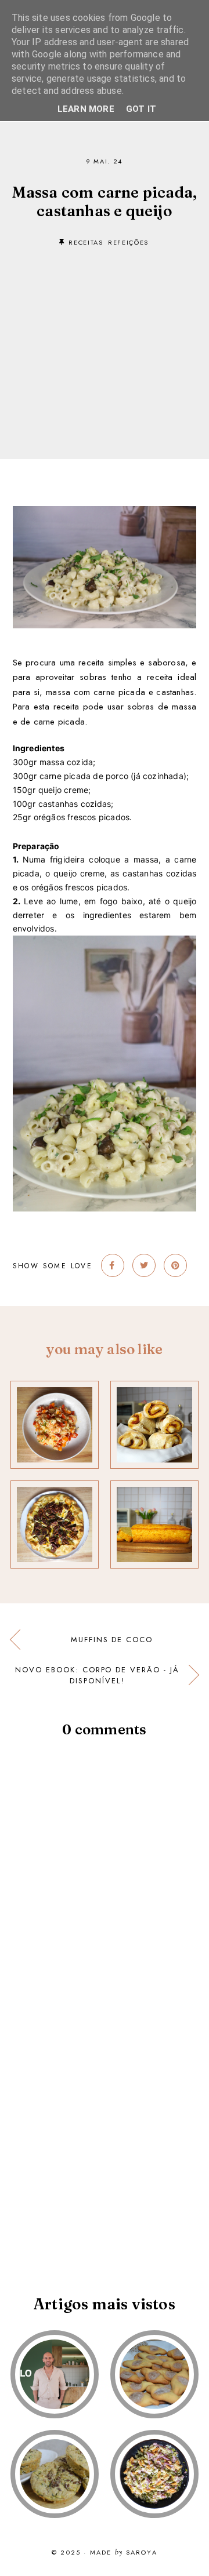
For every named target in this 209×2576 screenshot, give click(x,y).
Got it (141, 109)
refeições (128, 242)
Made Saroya (124, 2553)
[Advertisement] (105, 336)
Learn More (86, 109)
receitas (86, 242)
